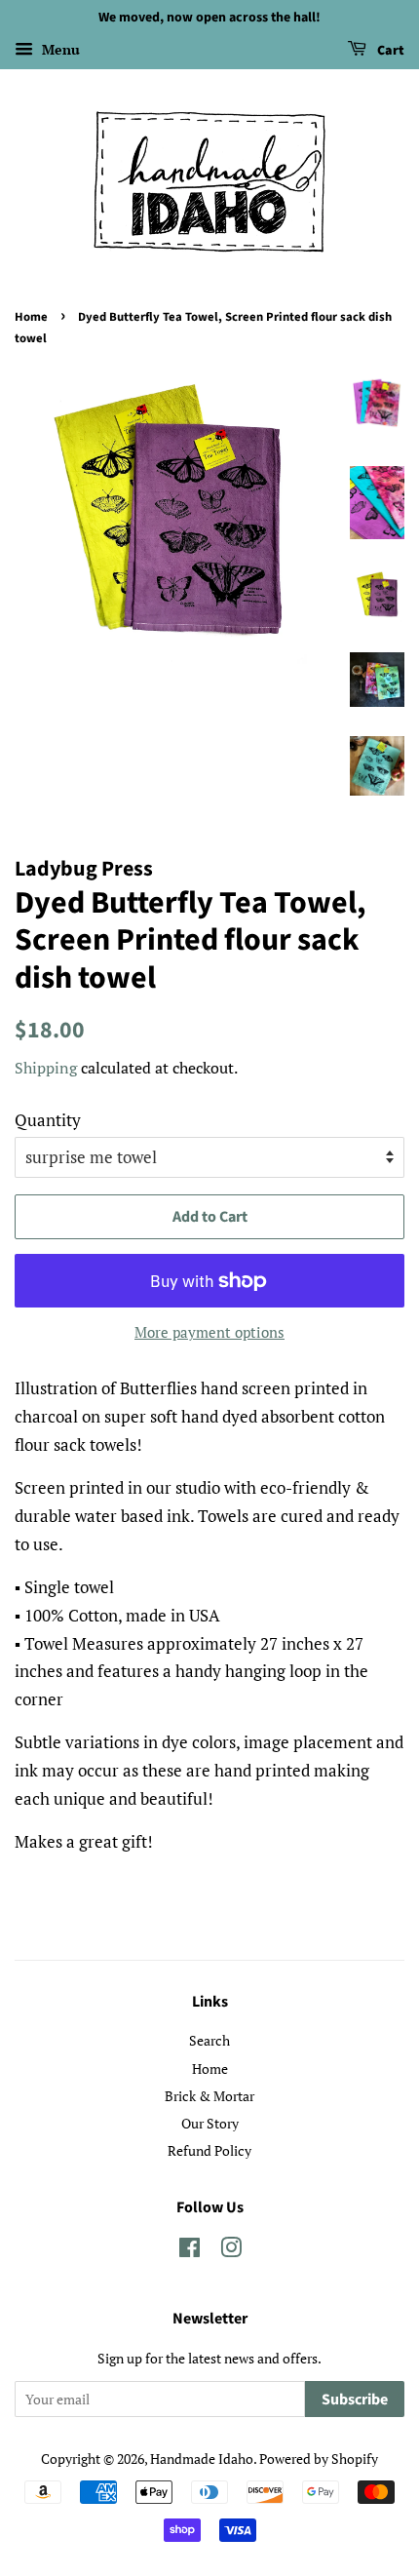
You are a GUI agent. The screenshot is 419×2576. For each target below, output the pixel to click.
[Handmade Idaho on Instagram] (231, 2251)
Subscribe (355, 2400)
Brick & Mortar (209, 2096)
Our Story (210, 2123)
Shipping (46, 1068)
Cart (389, 51)
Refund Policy (209, 2150)
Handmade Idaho (202, 2459)
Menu (59, 49)
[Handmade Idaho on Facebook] (190, 2251)
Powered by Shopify (319, 2459)
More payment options (209, 1332)
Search (209, 2040)
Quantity (48, 1120)
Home (31, 317)
